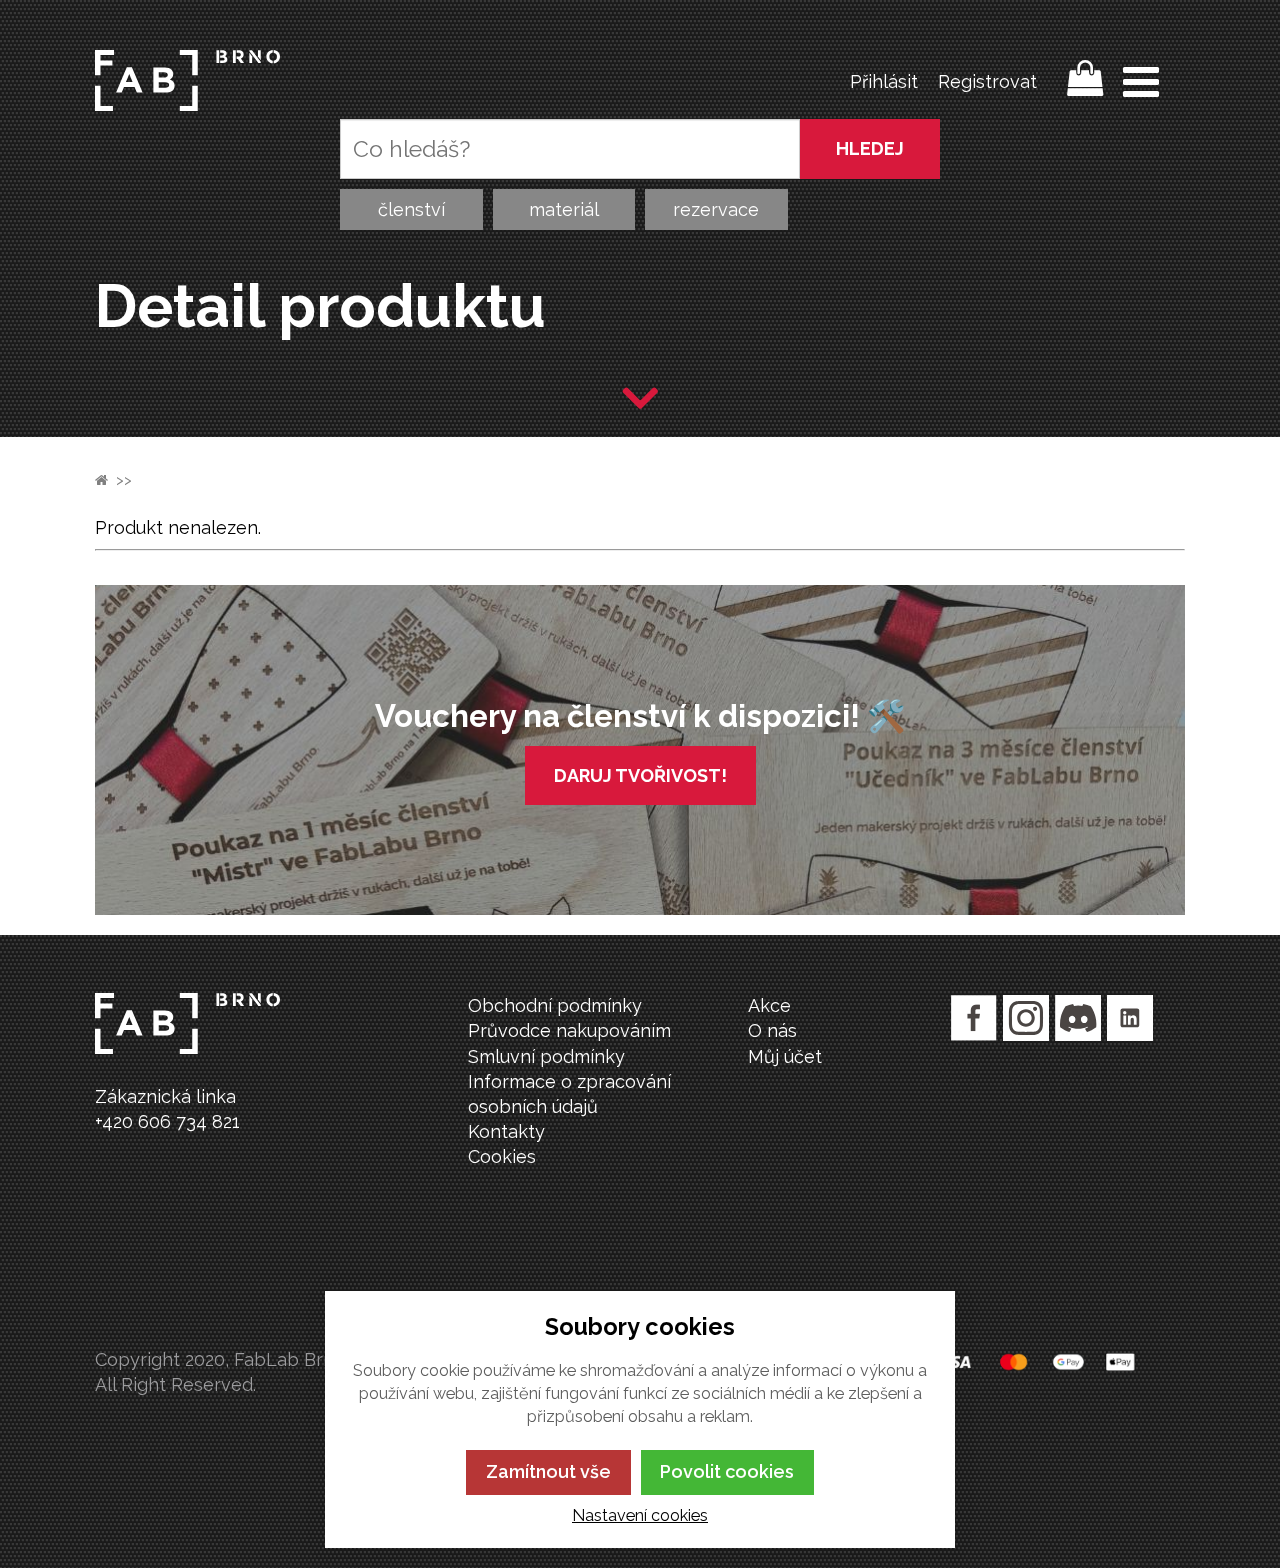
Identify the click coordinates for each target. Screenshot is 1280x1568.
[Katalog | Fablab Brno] (187, 80)
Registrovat (987, 81)
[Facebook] (974, 1018)
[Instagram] (1026, 1018)
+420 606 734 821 (167, 1121)
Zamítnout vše (548, 1471)
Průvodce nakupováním (569, 1030)
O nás (772, 1030)
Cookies (502, 1156)
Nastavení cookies (640, 1515)
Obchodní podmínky (555, 1005)
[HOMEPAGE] (101, 480)
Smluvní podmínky (546, 1056)
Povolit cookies (727, 1471)
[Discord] (1078, 1018)
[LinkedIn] (1130, 1018)
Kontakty (506, 1131)
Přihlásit (884, 81)
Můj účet (785, 1056)
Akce (769, 1005)
